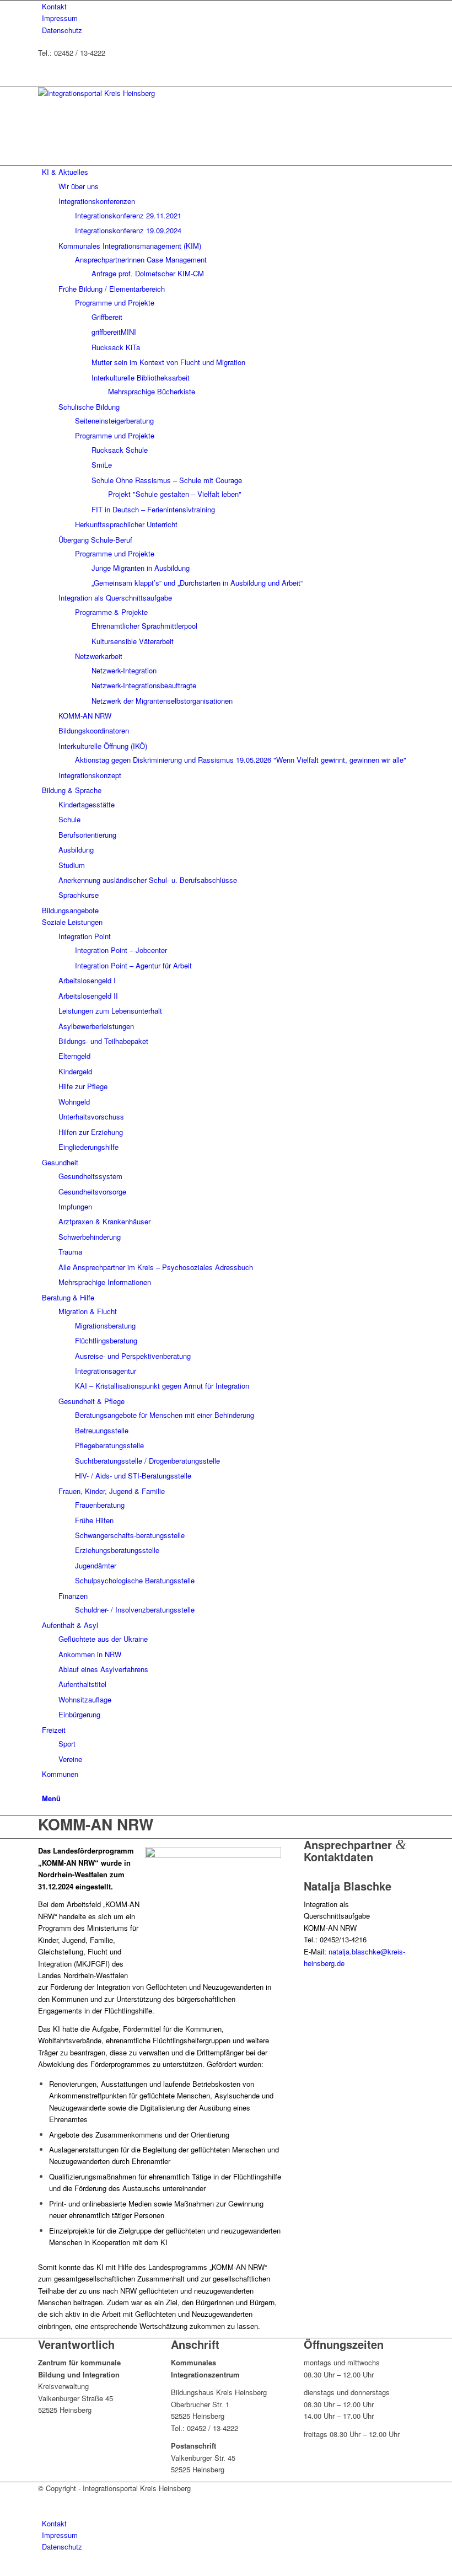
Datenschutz (62, 30)
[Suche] (45, 1786)
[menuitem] (228, 6)
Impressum (60, 18)
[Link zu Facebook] (45, 148)
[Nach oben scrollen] (3, 2570)
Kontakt (54, 6)
